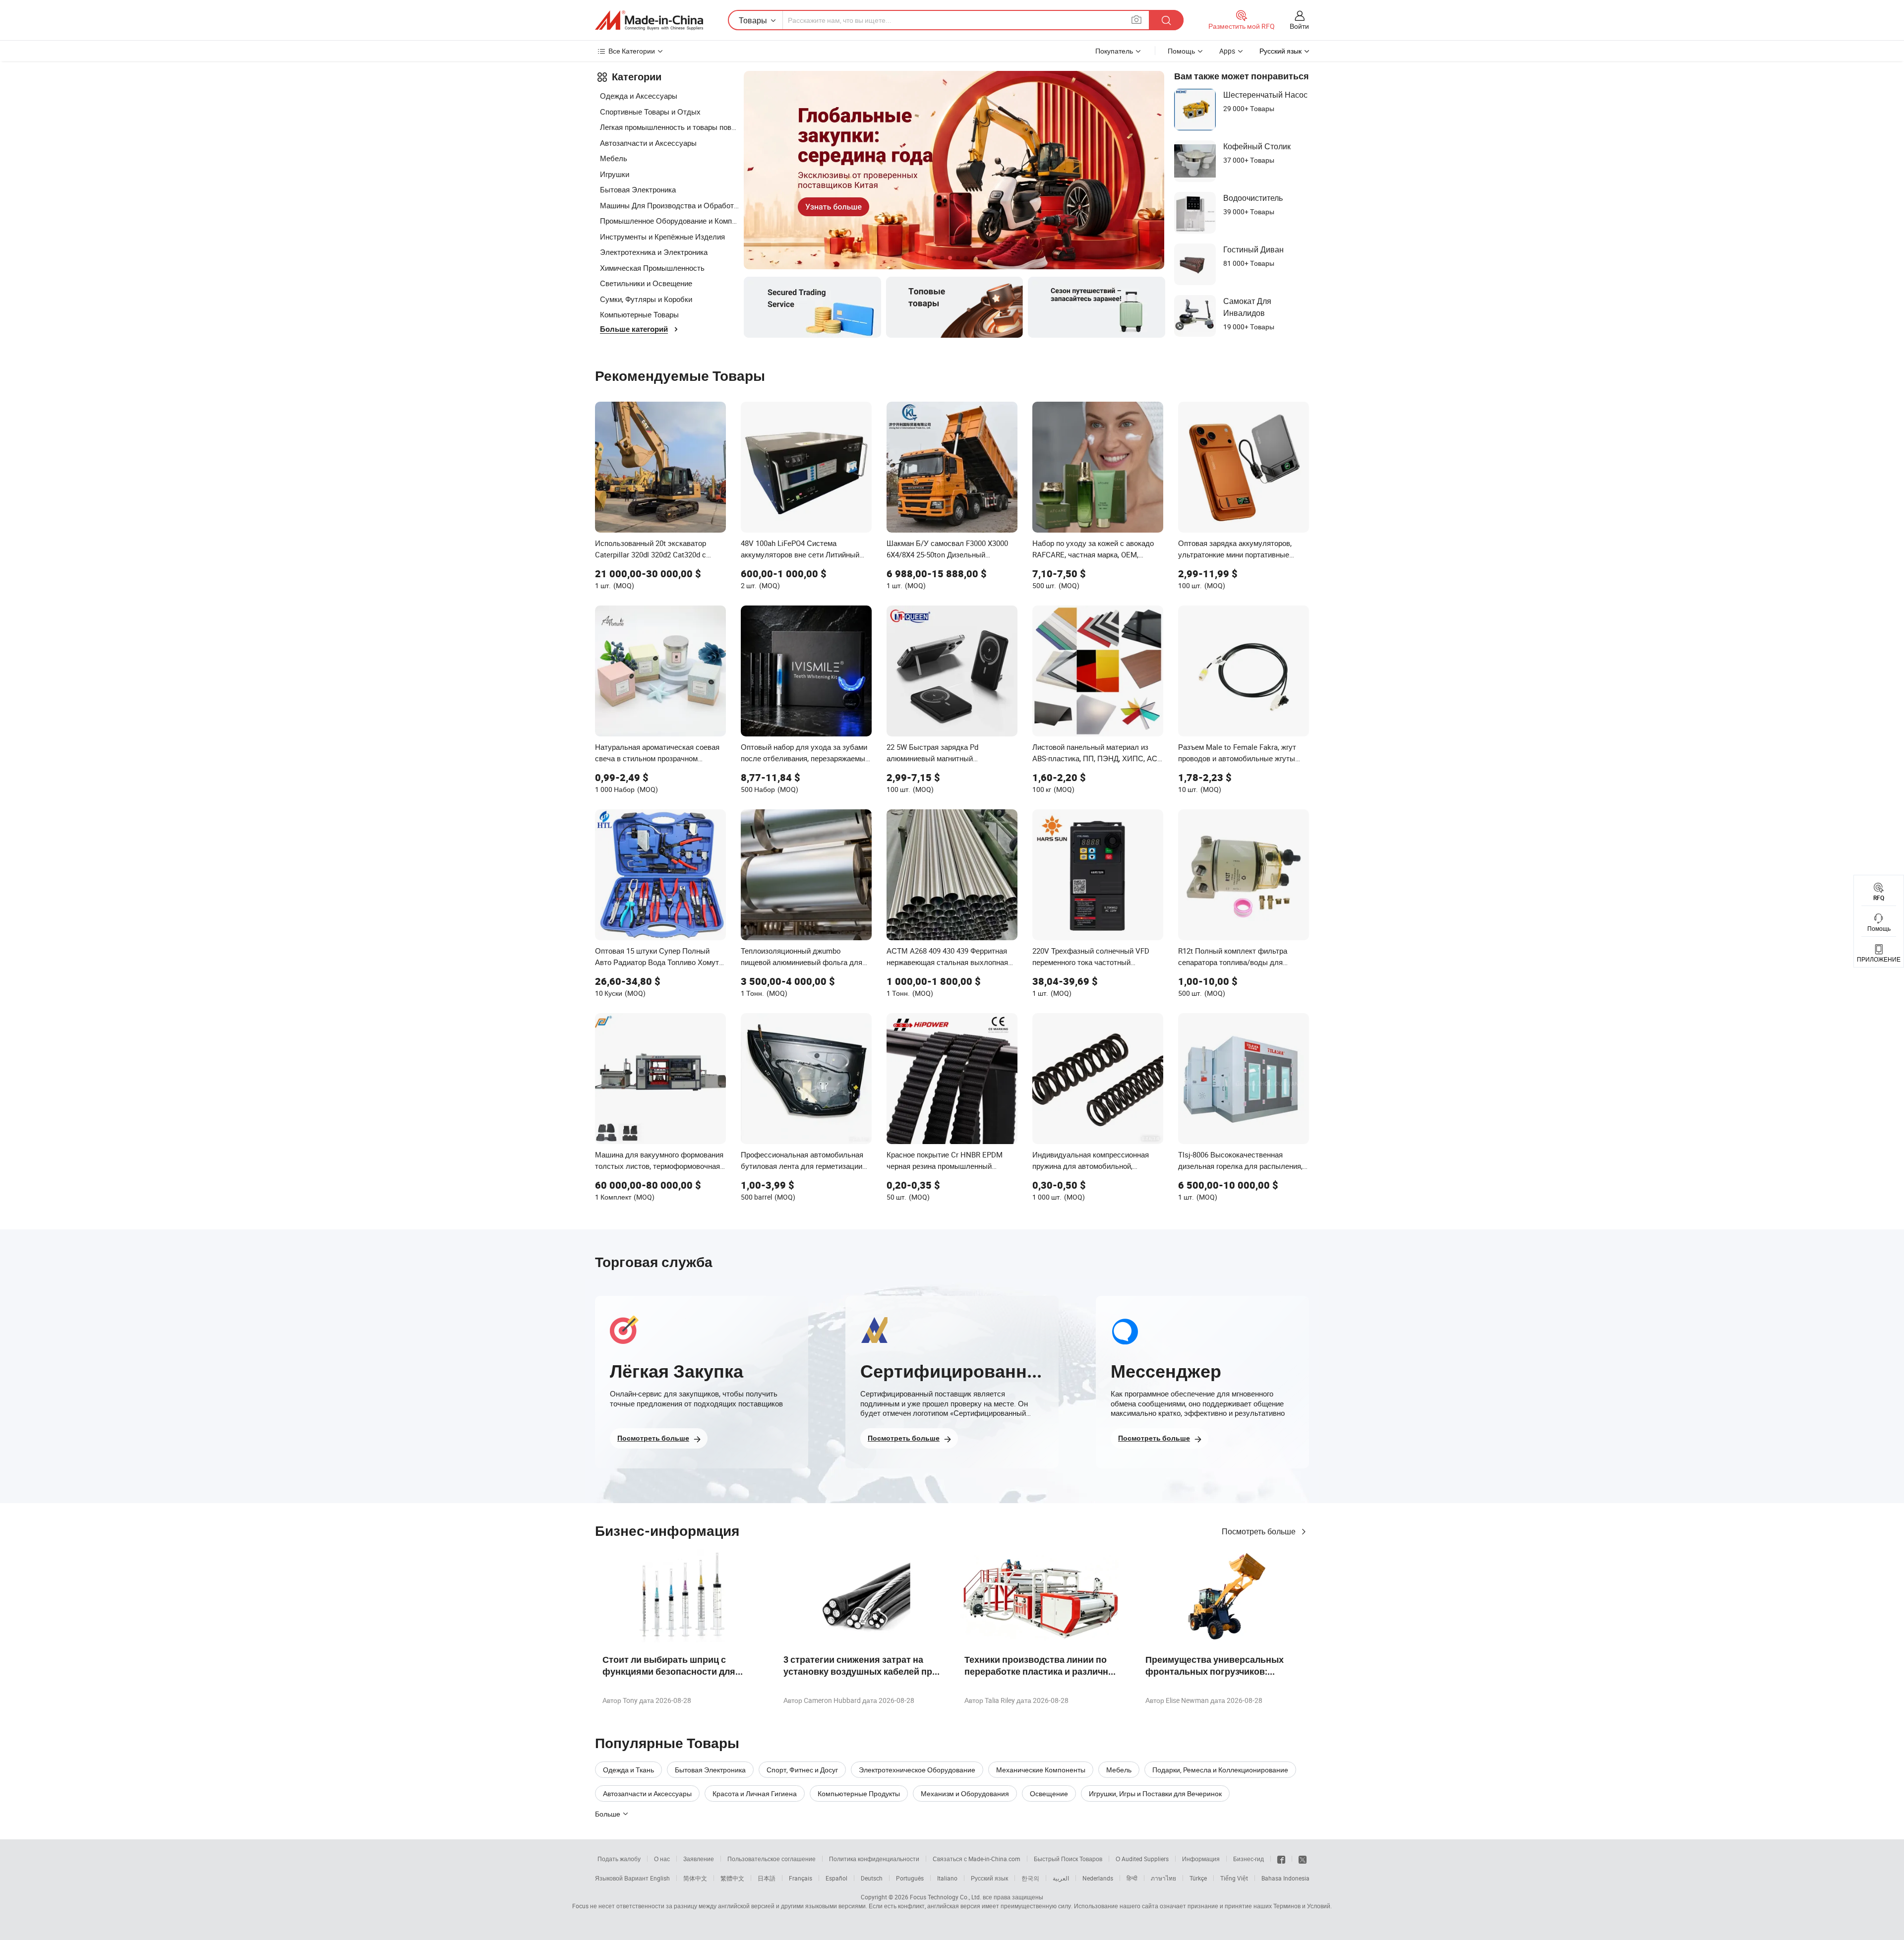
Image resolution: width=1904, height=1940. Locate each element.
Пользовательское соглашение (772, 1859)
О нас (662, 1859)
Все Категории (632, 51)
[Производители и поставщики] (649, 20)
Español (836, 1878)
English (660, 1878)
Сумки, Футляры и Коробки (646, 299)
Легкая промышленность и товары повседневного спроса (669, 127)
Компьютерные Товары (639, 314)
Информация (1201, 1859)
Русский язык (989, 1878)
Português (910, 1878)
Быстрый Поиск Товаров (1068, 1859)
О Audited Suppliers (1142, 1859)
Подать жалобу (619, 1859)
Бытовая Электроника (638, 189)
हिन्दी (1132, 1878)
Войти (1299, 26)
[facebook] (1281, 1859)
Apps (1227, 51)
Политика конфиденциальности (874, 1859)
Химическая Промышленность (652, 268)
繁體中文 (732, 1878)
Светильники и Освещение (646, 283)
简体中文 (695, 1878)
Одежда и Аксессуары (639, 96)
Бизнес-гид (1249, 1859)
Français (801, 1878)
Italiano (947, 1878)
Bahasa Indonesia (1285, 1878)
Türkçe (1198, 1878)
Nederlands (1098, 1878)
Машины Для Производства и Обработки (669, 205)
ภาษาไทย (1163, 1878)
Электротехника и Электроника (654, 252)
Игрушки (615, 174)
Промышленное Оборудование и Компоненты (669, 221)
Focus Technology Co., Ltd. (946, 1897)
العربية (1061, 1878)
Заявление (699, 1859)
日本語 (767, 1878)
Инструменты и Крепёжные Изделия (662, 237)
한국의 (1030, 1878)
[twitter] (1303, 1859)
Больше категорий (634, 329)
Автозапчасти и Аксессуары (648, 143)
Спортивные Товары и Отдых (650, 112)
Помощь (1181, 51)
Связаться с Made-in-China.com (977, 1859)
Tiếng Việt (1234, 1878)
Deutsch (872, 1878)
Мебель (614, 158)
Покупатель (1114, 51)
